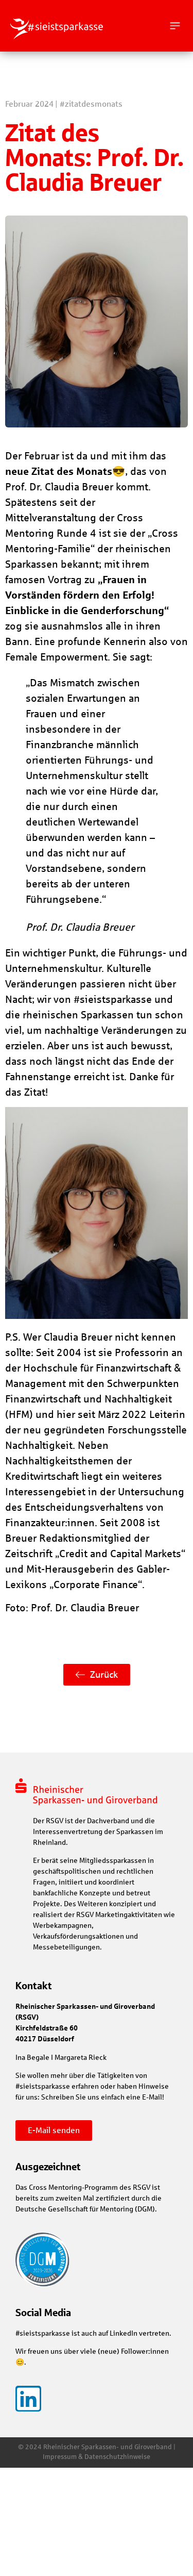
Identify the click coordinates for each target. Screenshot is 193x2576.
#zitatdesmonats (91, 104)
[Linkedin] (28, 2399)
